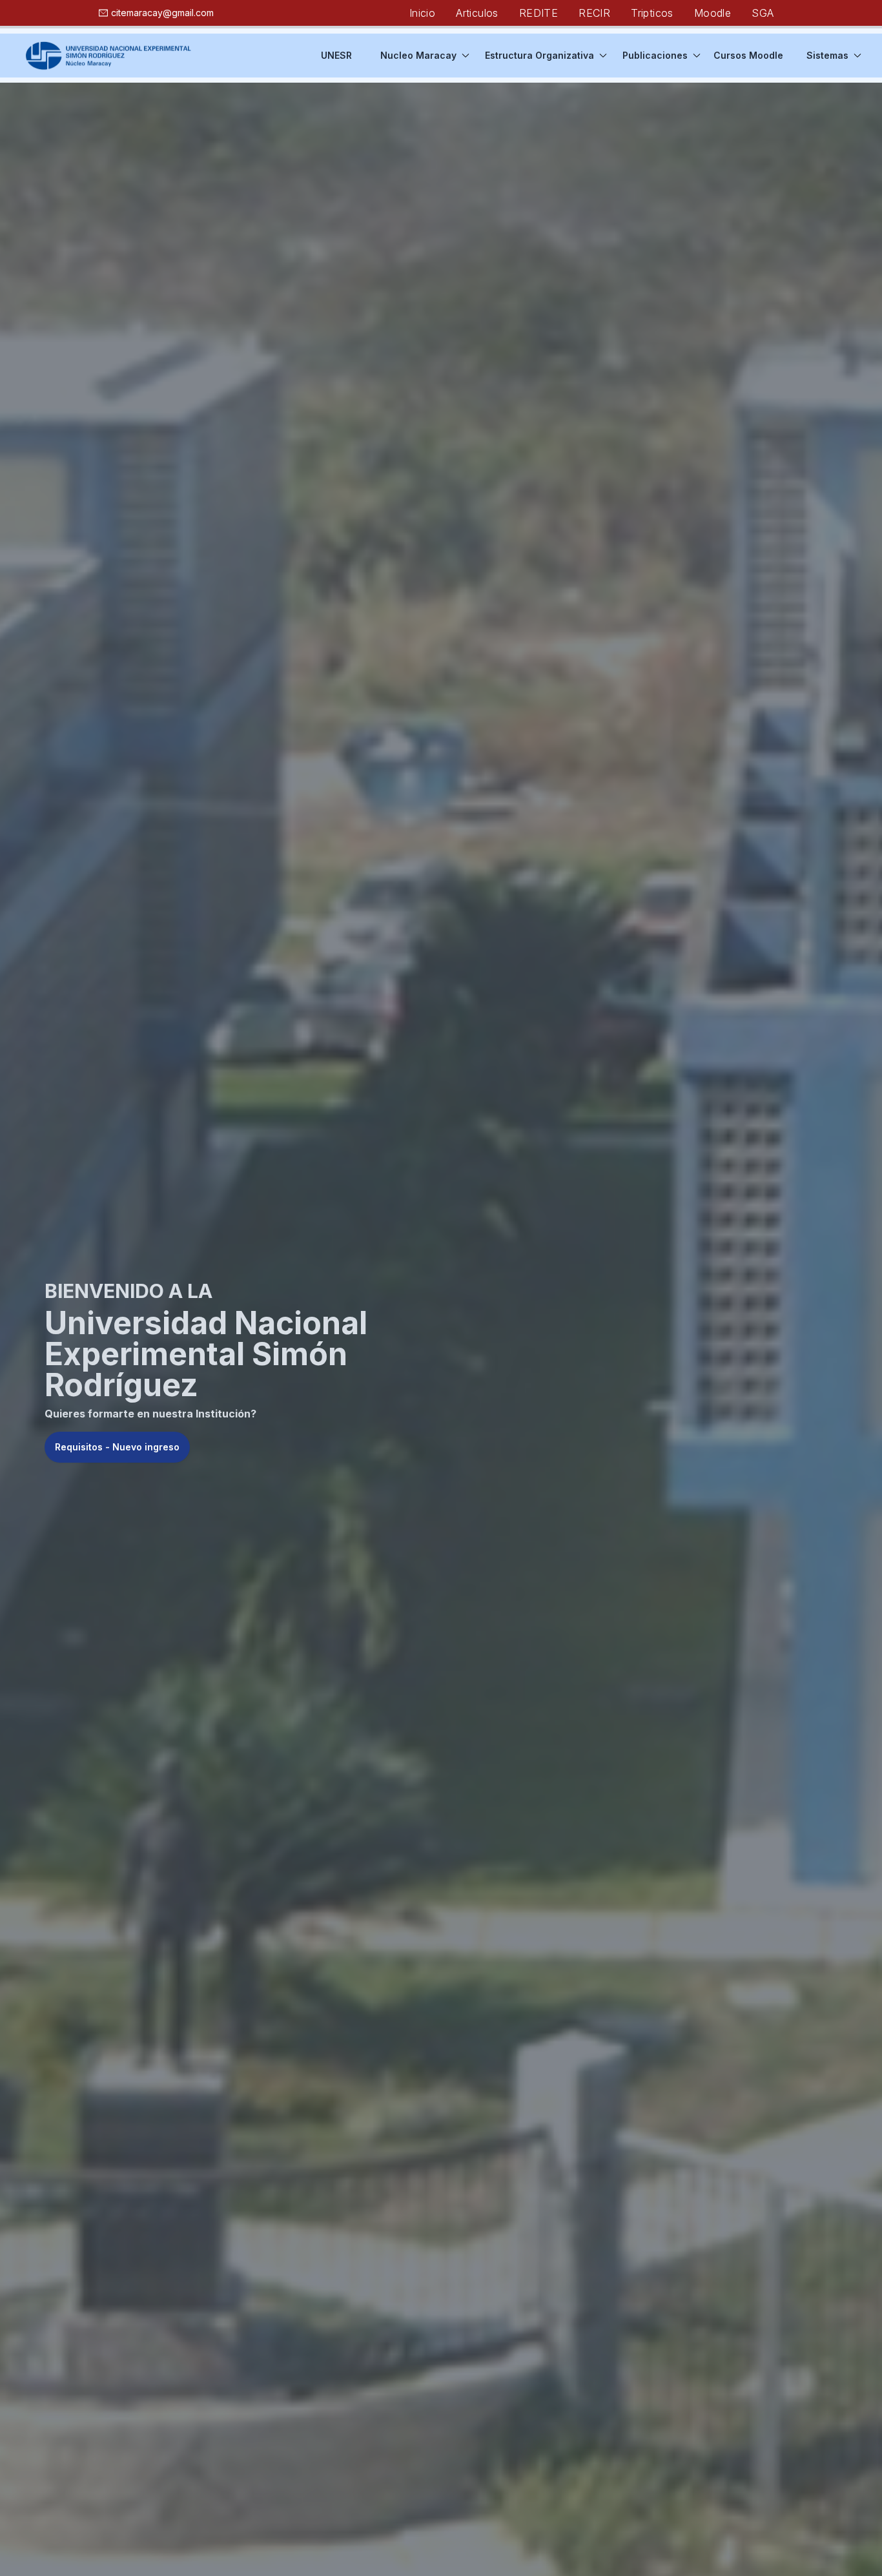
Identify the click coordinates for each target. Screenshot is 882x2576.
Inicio (422, 13)
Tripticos (652, 13)
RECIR (594, 13)
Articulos (477, 13)
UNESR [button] (336, 55)
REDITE (538, 13)
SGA (763, 13)
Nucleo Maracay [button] (418, 55)
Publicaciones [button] (655, 55)
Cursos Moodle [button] (748, 55)
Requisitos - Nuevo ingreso (117, 1447)
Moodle (713, 13)
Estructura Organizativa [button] (539, 55)
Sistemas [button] (827, 55)
